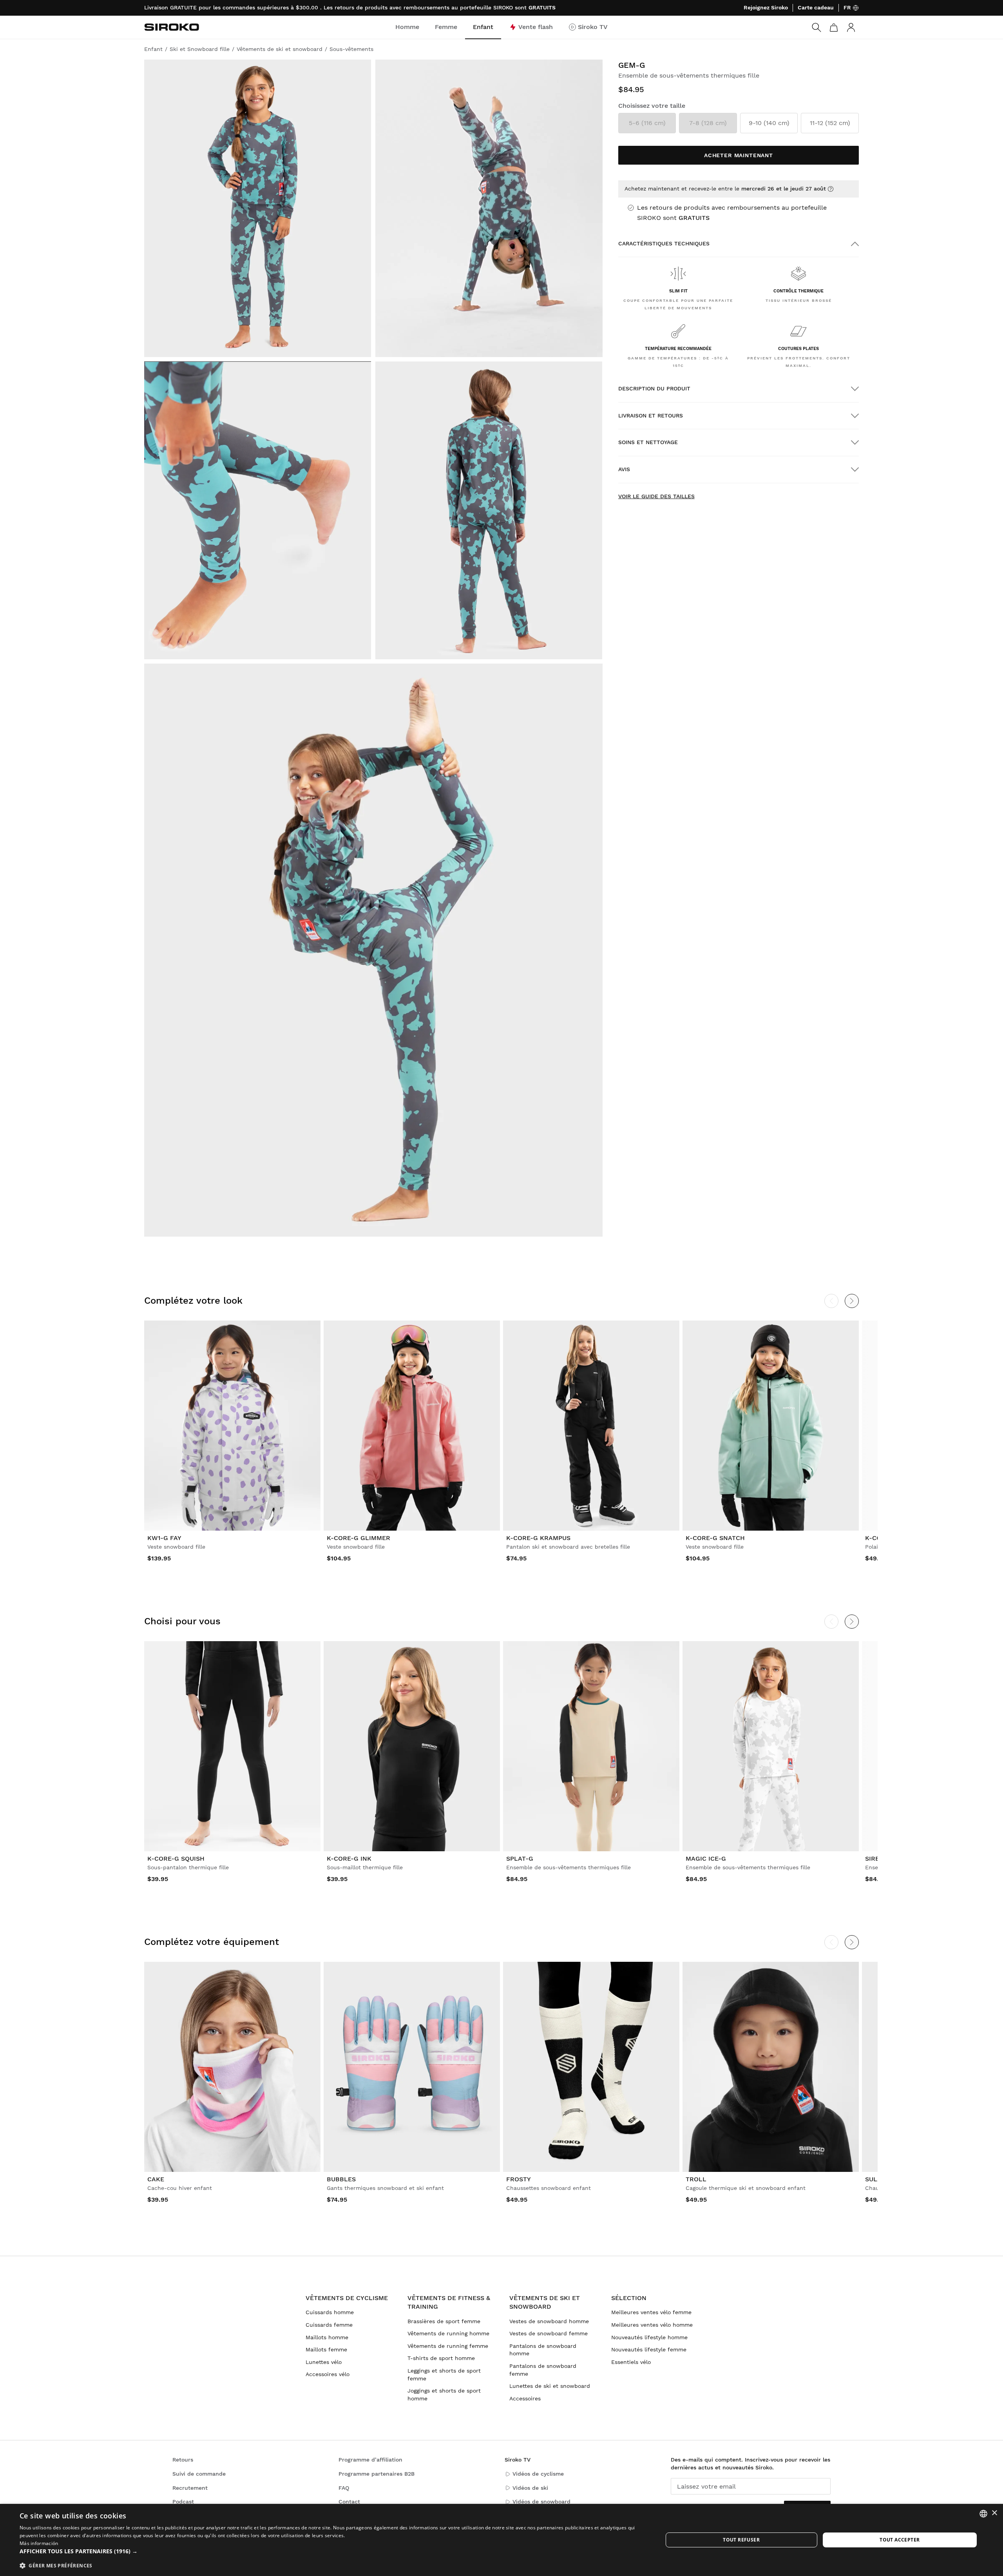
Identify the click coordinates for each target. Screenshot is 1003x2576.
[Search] (817, 27)
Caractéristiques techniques (664, 243)
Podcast (183, 2502)
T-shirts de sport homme (441, 2358)
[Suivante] (852, 1301)
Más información (39, 2543)
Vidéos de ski (530, 2488)
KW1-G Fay (164, 1538)
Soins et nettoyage (648, 442)
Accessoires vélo (328, 2374)
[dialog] (501, 2540)
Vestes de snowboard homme (549, 2321)
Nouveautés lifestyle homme (649, 2337)
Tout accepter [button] (900, 2540)
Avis (624, 469)
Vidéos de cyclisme (538, 2474)
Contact (349, 2502)
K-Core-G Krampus (538, 1538)
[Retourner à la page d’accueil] (172, 27)
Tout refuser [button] (741, 2540)
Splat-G (520, 1859)
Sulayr (877, 2179)
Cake (156, 2179)
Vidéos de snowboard (541, 2502)
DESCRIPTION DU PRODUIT (654, 388)
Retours (183, 2460)
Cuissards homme (330, 2312)
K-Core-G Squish (176, 1859)
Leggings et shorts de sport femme (444, 2375)
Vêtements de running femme (448, 2346)
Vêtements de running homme (448, 2333)
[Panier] (834, 27)
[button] (332, 2551)
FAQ (344, 2488)
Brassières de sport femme (444, 2321)
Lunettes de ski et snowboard (550, 2386)
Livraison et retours (651, 415)
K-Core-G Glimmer (358, 1538)
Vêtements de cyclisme (347, 2298)
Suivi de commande (199, 2474)
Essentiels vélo (631, 2362)
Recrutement (190, 2488)
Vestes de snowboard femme (549, 2333)
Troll (696, 2179)
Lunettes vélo (324, 2362)
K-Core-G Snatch (715, 1538)
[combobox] (983, 2514)
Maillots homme (327, 2337)
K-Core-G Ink (349, 1859)
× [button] (994, 2513)
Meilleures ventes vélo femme (651, 2312)
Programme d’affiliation (370, 2460)
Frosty (519, 2179)
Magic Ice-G (706, 1859)
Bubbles (341, 2179)
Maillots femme (326, 2349)
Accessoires (525, 2398)
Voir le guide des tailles (656, 496)
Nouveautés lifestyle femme (649, 2349)
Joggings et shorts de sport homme (444, 2395)
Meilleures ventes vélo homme (652, 2325)
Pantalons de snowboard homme (543, 2350)
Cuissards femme (329, 2325)
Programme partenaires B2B (377, 2474)
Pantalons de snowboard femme (543, 2370)
